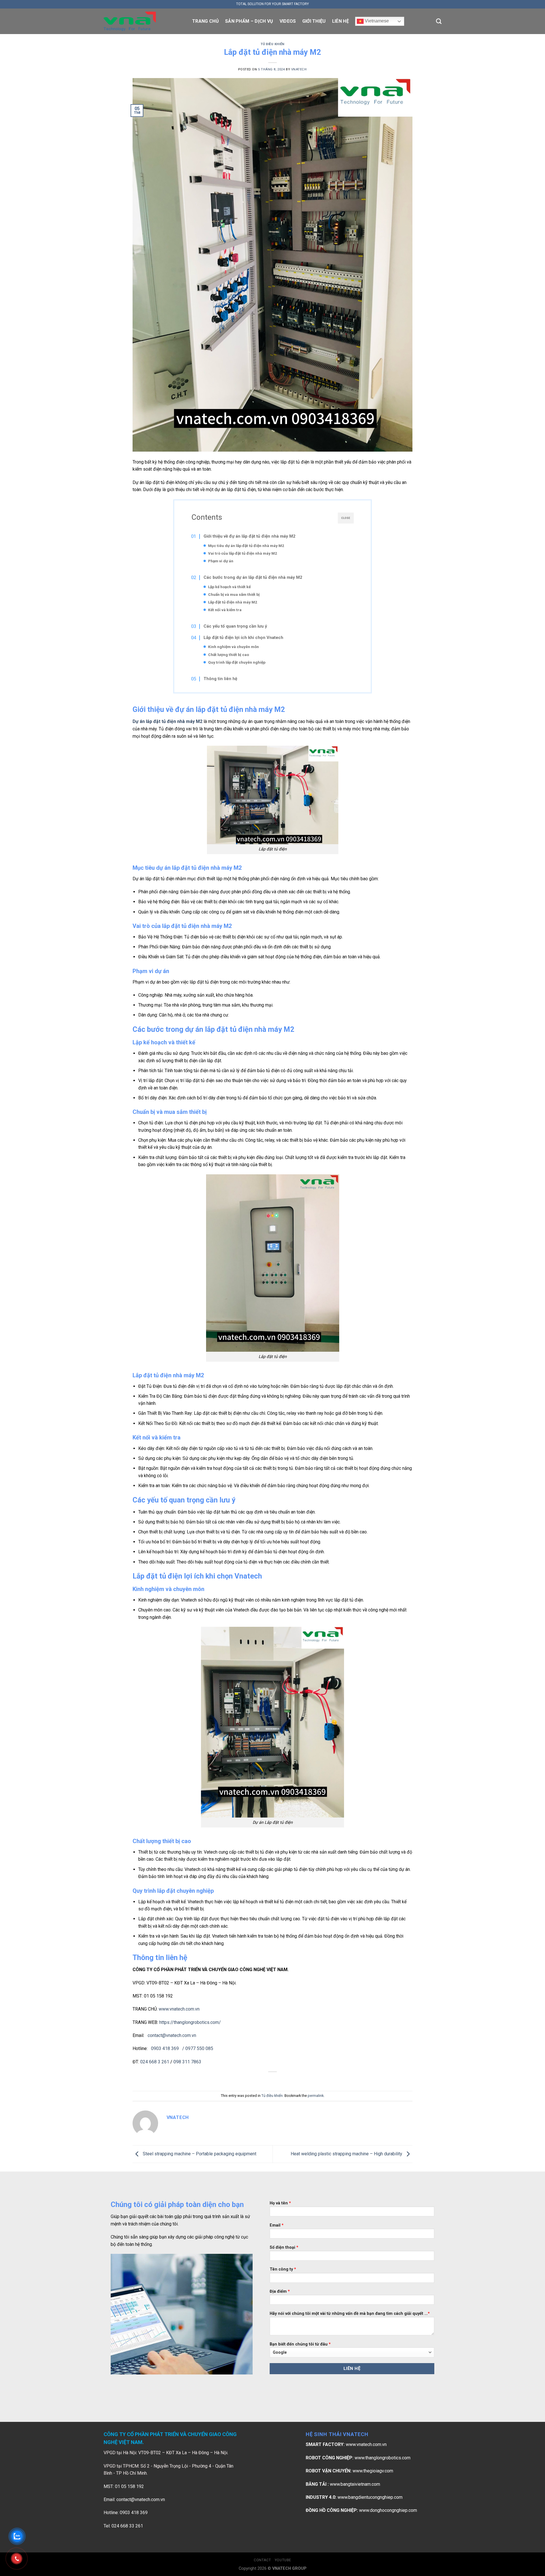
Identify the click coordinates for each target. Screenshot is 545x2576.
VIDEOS (288, 21)
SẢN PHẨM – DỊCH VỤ (249, 21)
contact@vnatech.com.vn (141, 2500)
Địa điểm (280, 2291)
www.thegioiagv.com (373, 2471)
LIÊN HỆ (340, 21)
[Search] (439, 21)
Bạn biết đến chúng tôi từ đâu (300, 2344)
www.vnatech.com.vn (179, 2009)
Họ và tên (280, 2203)
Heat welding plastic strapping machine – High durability (347, 2154)
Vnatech (299, 69)
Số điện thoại (284, 2247)
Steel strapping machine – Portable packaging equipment (199, 2154)
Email (277, 2225)
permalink (316, 2096)
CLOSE (346, 518)
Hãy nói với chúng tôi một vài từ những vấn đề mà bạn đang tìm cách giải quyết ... (350, 2314)
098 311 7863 (187, 2062)
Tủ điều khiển (272, 44)
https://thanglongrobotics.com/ (190, 2022)
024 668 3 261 (155, 2062)
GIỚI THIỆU (314, 21)
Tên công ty (283, 2269)
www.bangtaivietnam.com (355, 2484)
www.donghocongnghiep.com (388, 2510)
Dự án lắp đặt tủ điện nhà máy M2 (167, 721)
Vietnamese (376, 21)
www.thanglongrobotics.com (382, 2458)
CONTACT (262, 2560)
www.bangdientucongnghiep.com (370, 2497)
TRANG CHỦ (206, 21)
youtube (283, 2560)
